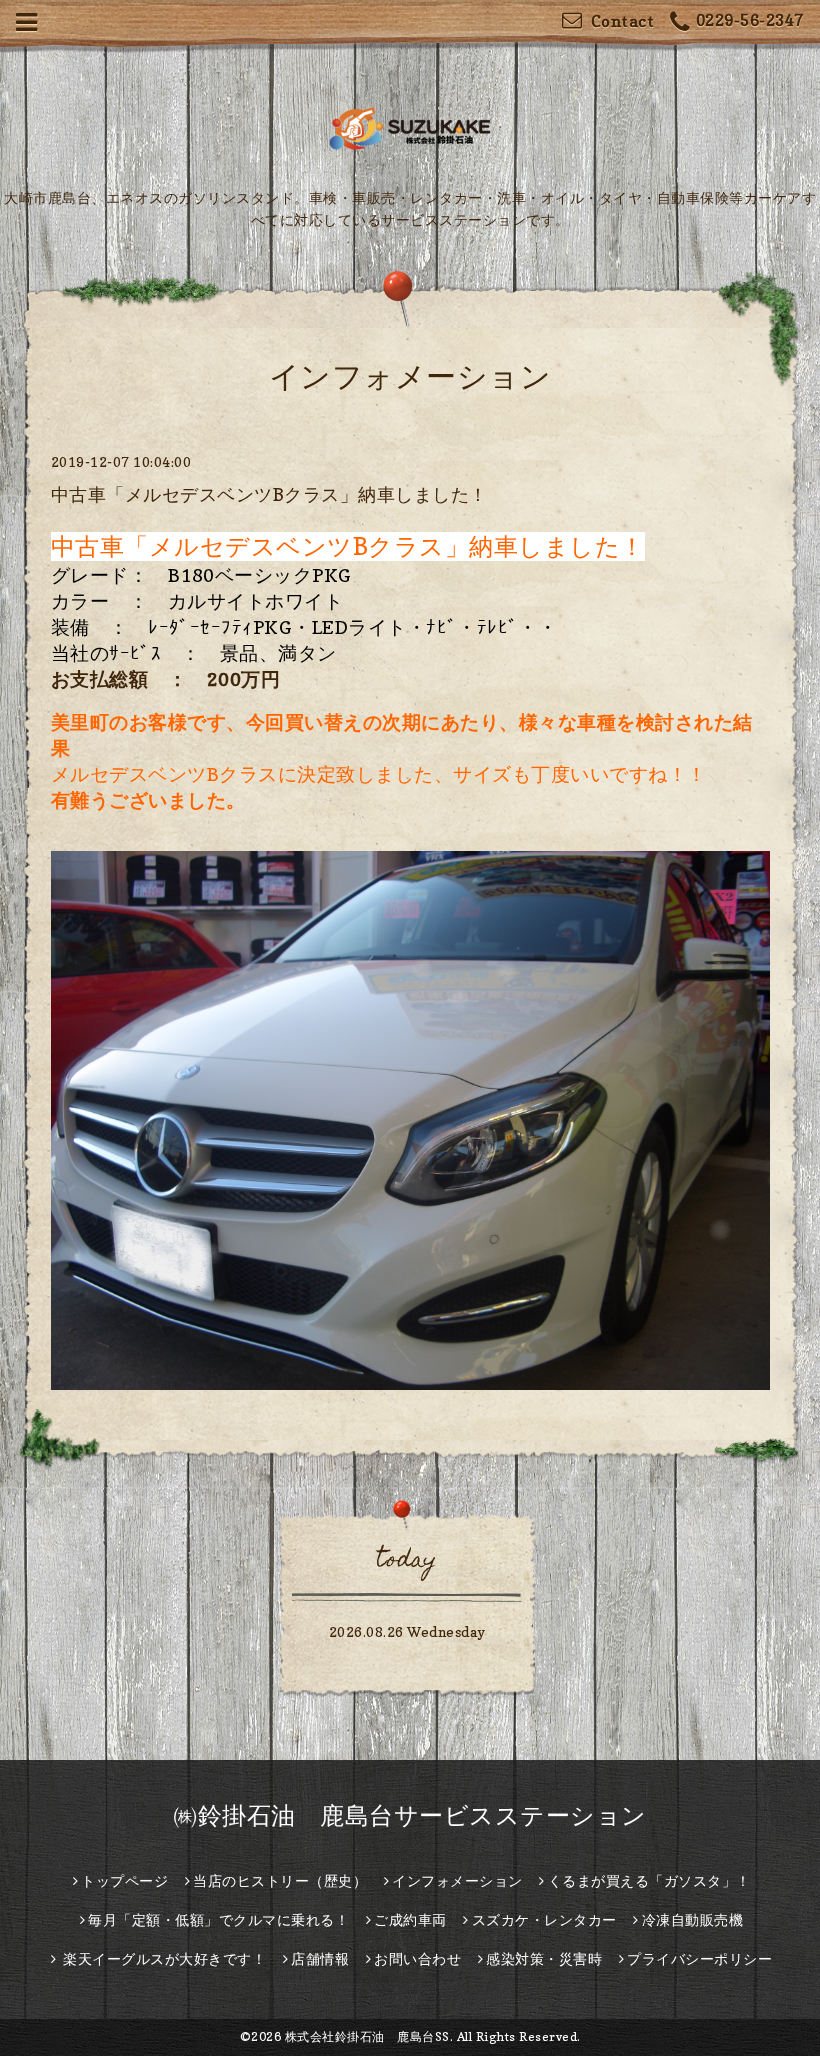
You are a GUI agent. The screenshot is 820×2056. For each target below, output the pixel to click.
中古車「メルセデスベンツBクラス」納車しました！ (269, 494)
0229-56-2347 (750, 20)
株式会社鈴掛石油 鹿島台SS (367, 2036)
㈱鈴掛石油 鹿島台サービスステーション (410, 1815)
